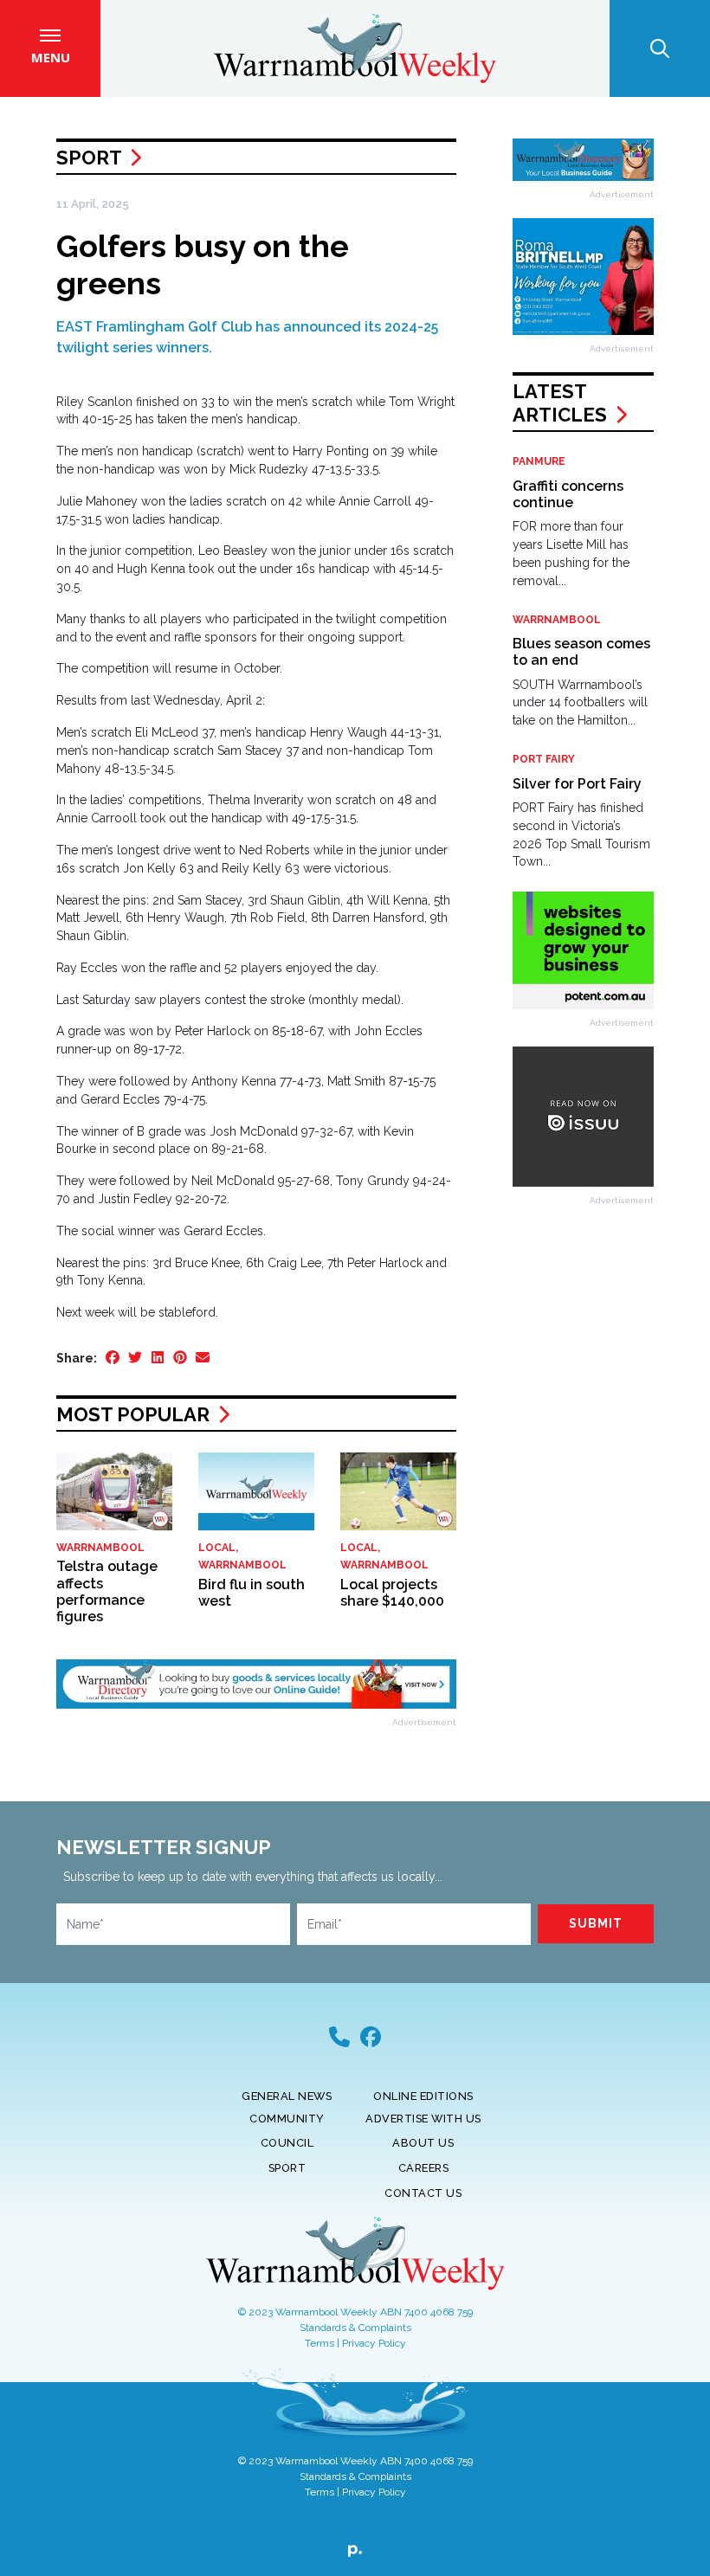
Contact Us (423, 2193)
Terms (319, 2343)
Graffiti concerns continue (568, 494)
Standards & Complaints (355, 2328)
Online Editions (423, 2096)
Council (287, 2143)
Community (287, 2119)
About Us (423, 2143)
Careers (424, 2168)
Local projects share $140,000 (392, 1593)
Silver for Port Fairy (577, 784)
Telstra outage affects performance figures (107, 1591)
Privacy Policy (374, 2343)
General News (287, 2096)
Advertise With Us (423, 2119)
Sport (89, 158)
